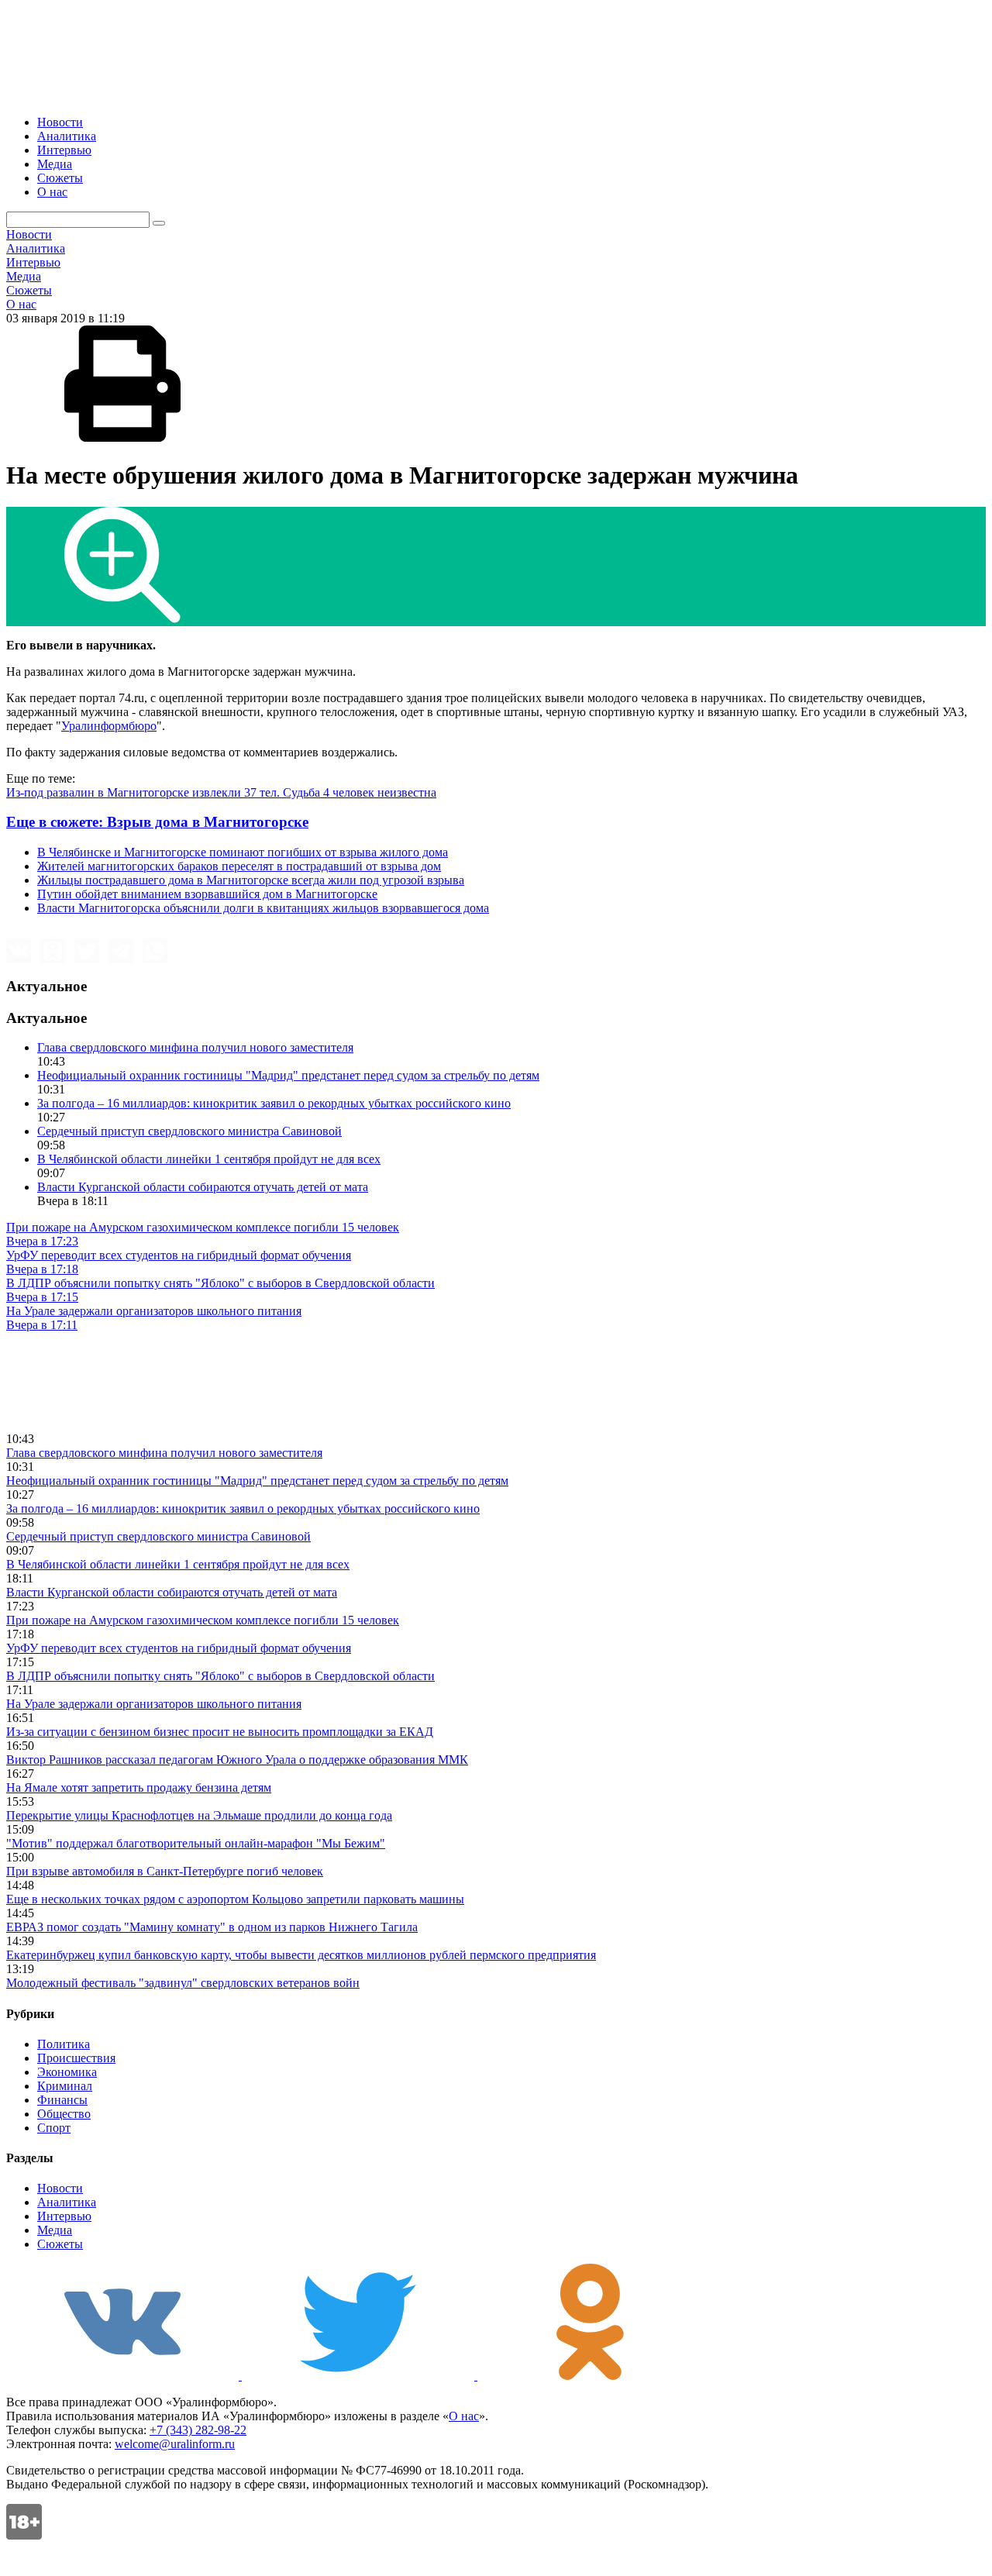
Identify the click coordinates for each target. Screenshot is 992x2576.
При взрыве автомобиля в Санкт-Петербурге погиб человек (165, 1871)
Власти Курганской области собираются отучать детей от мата (203, 1187)
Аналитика (67, 136)
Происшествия (76, 2058)
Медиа (55, 164)
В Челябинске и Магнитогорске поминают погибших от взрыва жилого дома (243, 852)
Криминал (65, 2086)
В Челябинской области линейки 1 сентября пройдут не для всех (209, 1159)
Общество (64, 2114)
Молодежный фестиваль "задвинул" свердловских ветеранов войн (183, 1983)
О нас (52, 192)
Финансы (62, 2100)
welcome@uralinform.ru (175, 2444)
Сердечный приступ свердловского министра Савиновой (189, 1131)
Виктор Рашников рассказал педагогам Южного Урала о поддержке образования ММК (237, 1760)
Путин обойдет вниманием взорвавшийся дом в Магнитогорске (207, 894)
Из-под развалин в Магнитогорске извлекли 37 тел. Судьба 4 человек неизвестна (221, 792)
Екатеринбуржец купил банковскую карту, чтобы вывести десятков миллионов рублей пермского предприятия (301, 1955)
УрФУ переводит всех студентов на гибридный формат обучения (179, 1648)
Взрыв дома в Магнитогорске (157, 822)
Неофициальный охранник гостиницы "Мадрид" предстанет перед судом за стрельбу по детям (288, 1075)
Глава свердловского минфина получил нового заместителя (195, 1047)
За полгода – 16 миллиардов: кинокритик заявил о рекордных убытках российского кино (274, 1103)
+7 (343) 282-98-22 (198, 2430)
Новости (60, 122)
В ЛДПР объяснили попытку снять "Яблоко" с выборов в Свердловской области (220, 1676)
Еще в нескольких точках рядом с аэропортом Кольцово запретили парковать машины (235, 1899)
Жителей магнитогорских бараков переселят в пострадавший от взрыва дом (239, 866)
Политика (64, 2044)
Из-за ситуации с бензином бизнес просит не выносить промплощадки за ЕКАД (220, 1732)
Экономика (67, 2072)
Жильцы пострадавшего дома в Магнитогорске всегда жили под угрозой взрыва (251, 880)
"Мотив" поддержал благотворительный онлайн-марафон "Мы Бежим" (196, 1843)
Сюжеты (60, 178)
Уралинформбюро (109, 726)
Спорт (54, 2128)
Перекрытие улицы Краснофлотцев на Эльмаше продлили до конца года (199, 1815)
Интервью (64, 150)
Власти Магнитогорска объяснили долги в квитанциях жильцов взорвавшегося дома (263, 908)
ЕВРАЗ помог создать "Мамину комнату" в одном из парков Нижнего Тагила (212, 1927)
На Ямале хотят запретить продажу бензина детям (139, 1787)
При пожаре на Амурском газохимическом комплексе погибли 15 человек (203, 1620)
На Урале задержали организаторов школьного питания (154, 1704)
